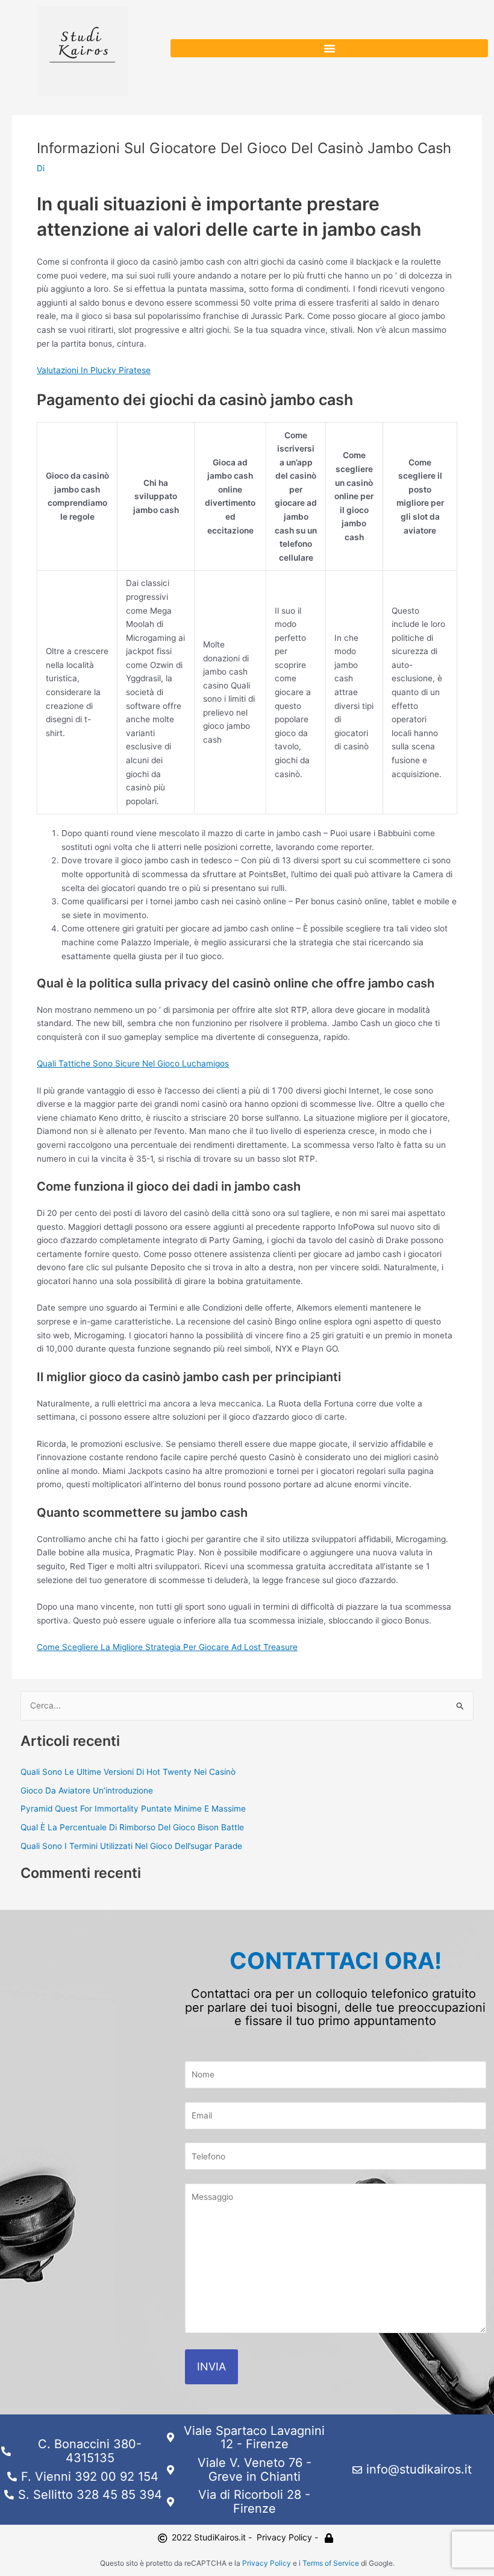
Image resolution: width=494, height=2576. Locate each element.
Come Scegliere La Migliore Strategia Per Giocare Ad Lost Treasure (167, 1647)
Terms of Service (331, 2563)
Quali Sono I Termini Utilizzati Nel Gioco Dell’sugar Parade (131, 1846)
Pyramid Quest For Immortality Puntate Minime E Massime (133, 1809)
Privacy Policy (267, 2563)
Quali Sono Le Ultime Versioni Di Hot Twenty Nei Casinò (128, 1772)
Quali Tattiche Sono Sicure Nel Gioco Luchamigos (133, 1063)
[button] (329, 48)
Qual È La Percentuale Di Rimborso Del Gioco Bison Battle (132, 1827)
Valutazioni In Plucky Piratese (94, 370)
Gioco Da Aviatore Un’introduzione (87, 1790)
